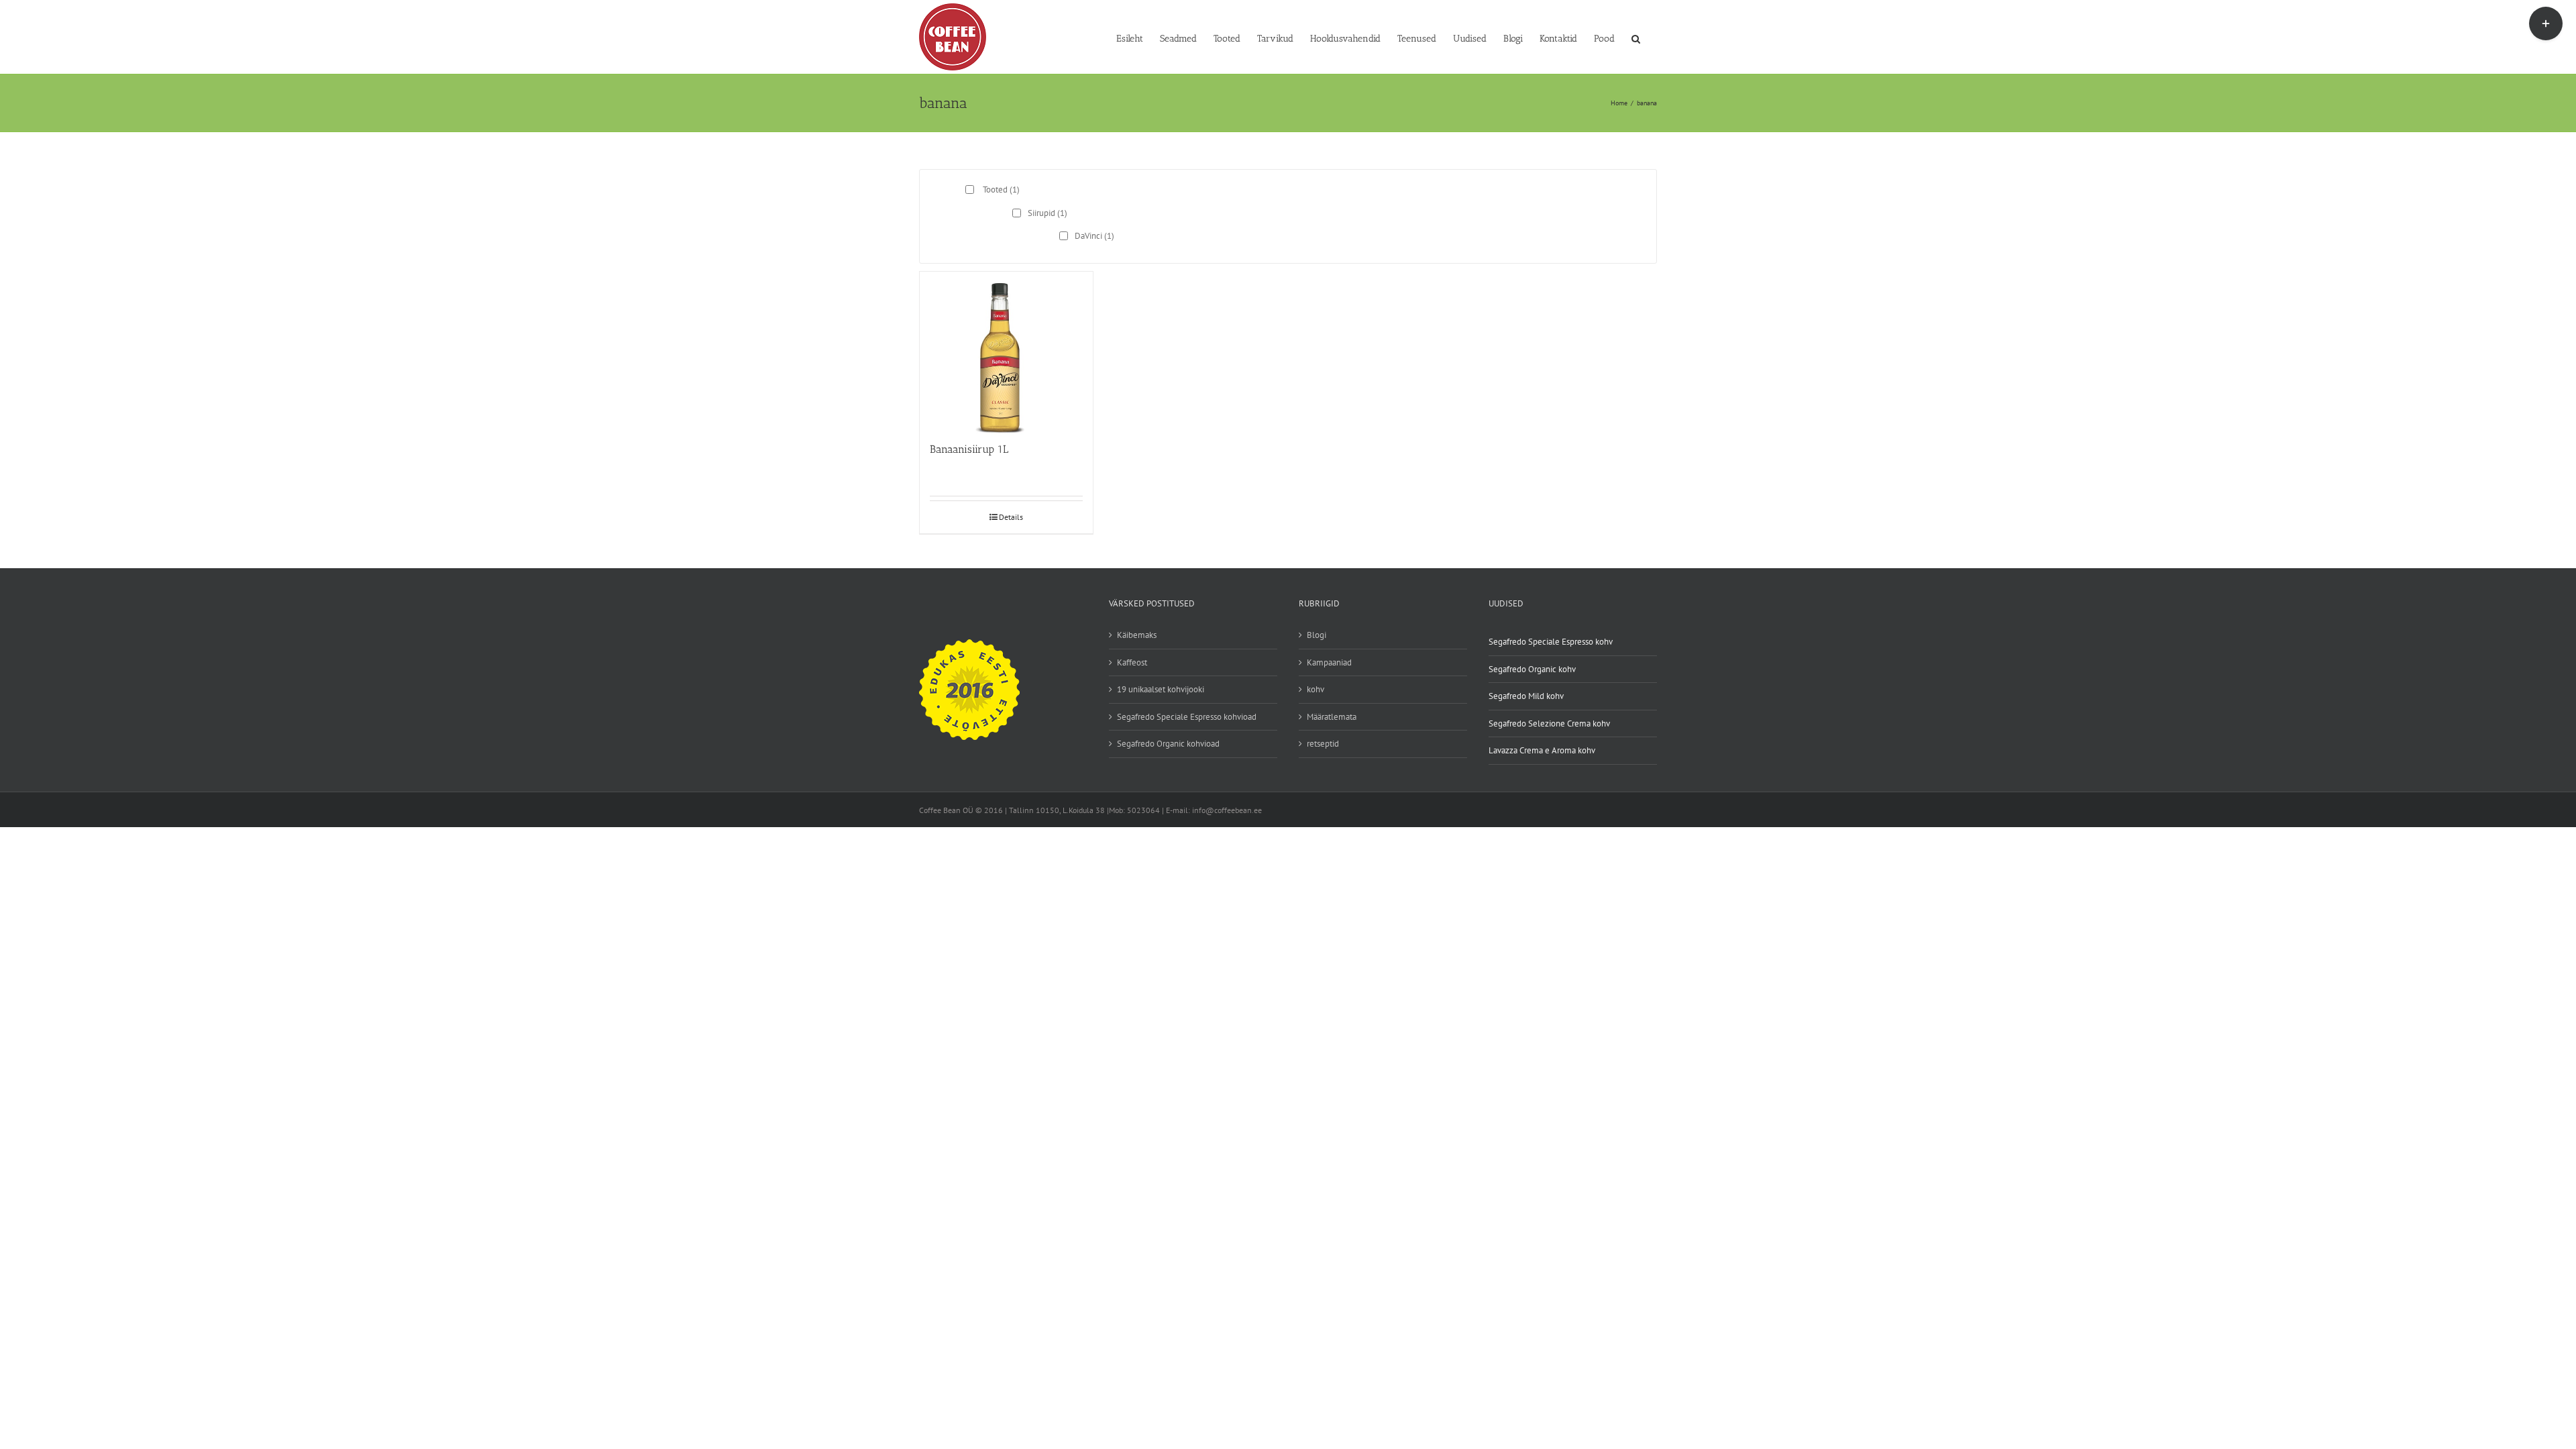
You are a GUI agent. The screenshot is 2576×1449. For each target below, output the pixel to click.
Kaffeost (1132, 662)
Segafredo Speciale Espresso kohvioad (1187, 717)
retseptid (1323, 744)
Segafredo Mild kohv (1526, 696)
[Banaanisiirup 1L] (1006, 351)
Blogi (1317, 635)
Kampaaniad (1329, 662)
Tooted (1001, 190)
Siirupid (1048, 213)
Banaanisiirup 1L (969, 449)
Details (1011, 517)
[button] (1636, 38)
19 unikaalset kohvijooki (1161, 689)
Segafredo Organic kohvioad (1168, 744)
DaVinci (1094, 236)
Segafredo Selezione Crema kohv (1549, 723)
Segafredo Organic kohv (1532, 669)
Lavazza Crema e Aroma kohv (1542, 750)
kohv (1316, 689)
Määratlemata (1332, 717)
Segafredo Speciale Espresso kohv (1551, 642)
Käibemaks (1137, 635)
